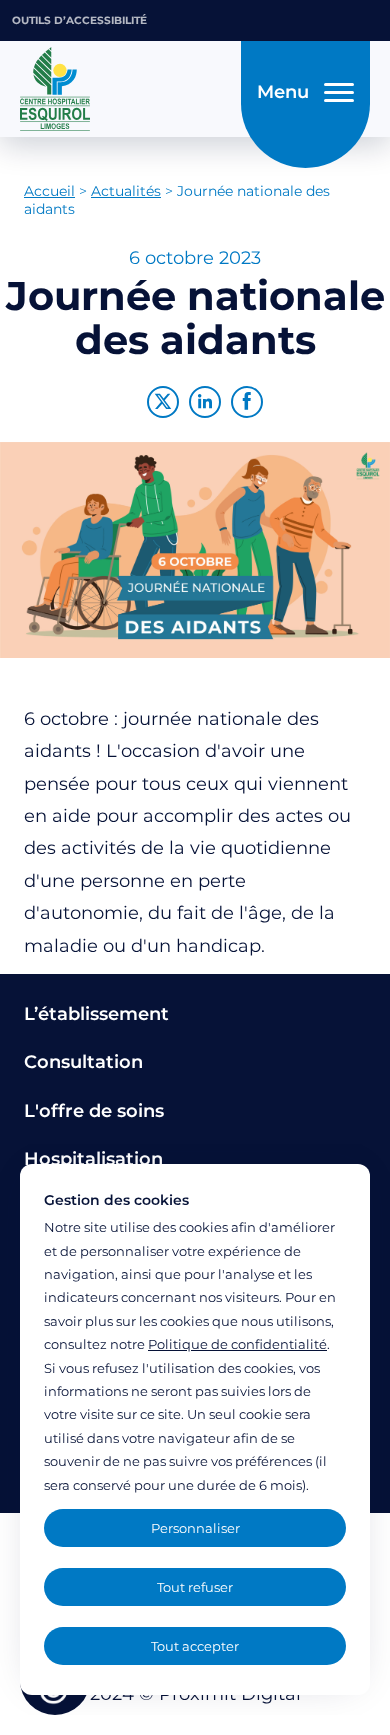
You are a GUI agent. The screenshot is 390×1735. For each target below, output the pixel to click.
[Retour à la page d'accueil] (124, 89)
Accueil (49, 191)
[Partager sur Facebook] (247, 402)
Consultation (83, 1062)
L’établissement (96, 1014)
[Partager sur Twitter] (163, 402)
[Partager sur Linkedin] (205, 402)
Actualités (126, 191)
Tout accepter (195, 1646)
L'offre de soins (94, 1111)
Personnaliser (195, 1528)
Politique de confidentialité (237, 1344)
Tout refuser (195, 1587)
